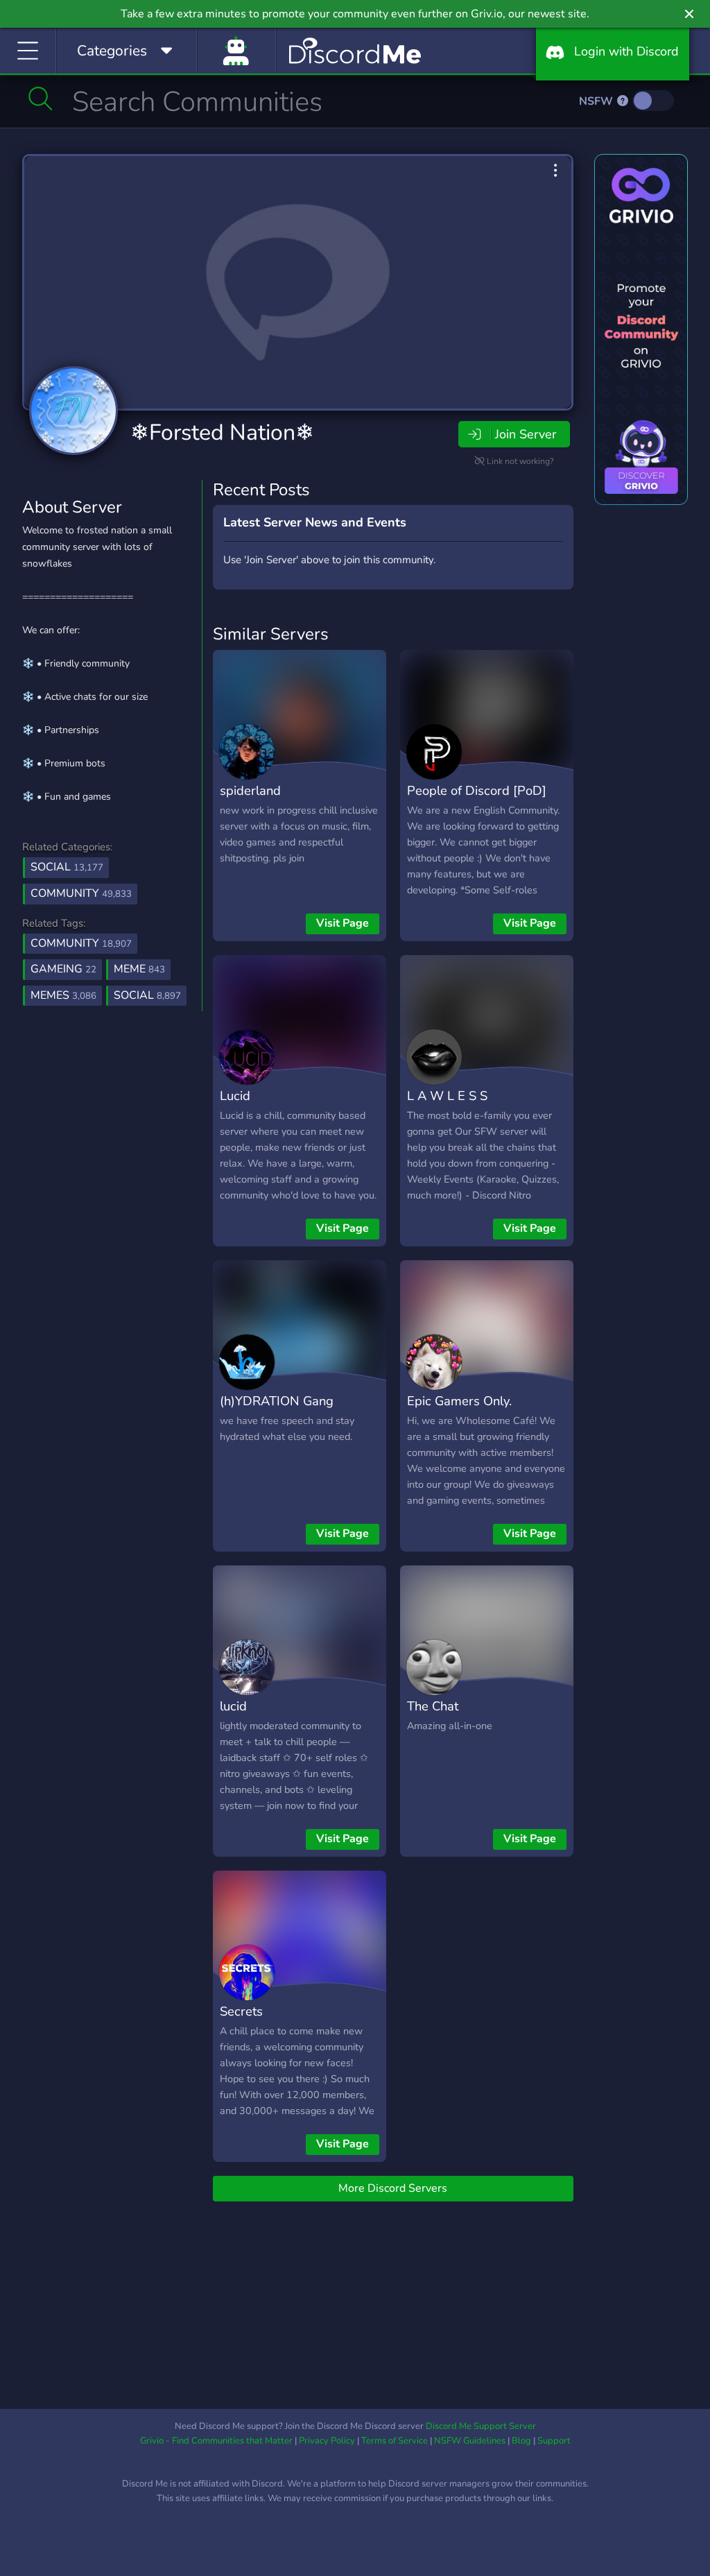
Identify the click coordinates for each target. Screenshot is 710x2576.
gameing (63, 969)
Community (81, 893)
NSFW (597, 101)
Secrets (241, 2011)
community (81, 943)
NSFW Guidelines (470, 2441)
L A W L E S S (447, 1096)
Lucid (235, 1096)
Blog (521, 2441)
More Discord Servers (393, 2188)
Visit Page (343, 923)
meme (139, 969)
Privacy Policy (327, 2441)
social (147, 995)
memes (63, 995)
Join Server (526, 434)
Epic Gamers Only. (459, 1401)
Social (67, 867)
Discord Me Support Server (481, 2426)
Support (554, 2441)
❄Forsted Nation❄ (222, 432)
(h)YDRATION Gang (277, 1401)
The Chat (433, 1706)
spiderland (250, 790)
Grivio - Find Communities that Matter (216, 2441)
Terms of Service (395, 2441)
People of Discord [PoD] (477, 790)
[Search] (41, 98)
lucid (233, 1706)
